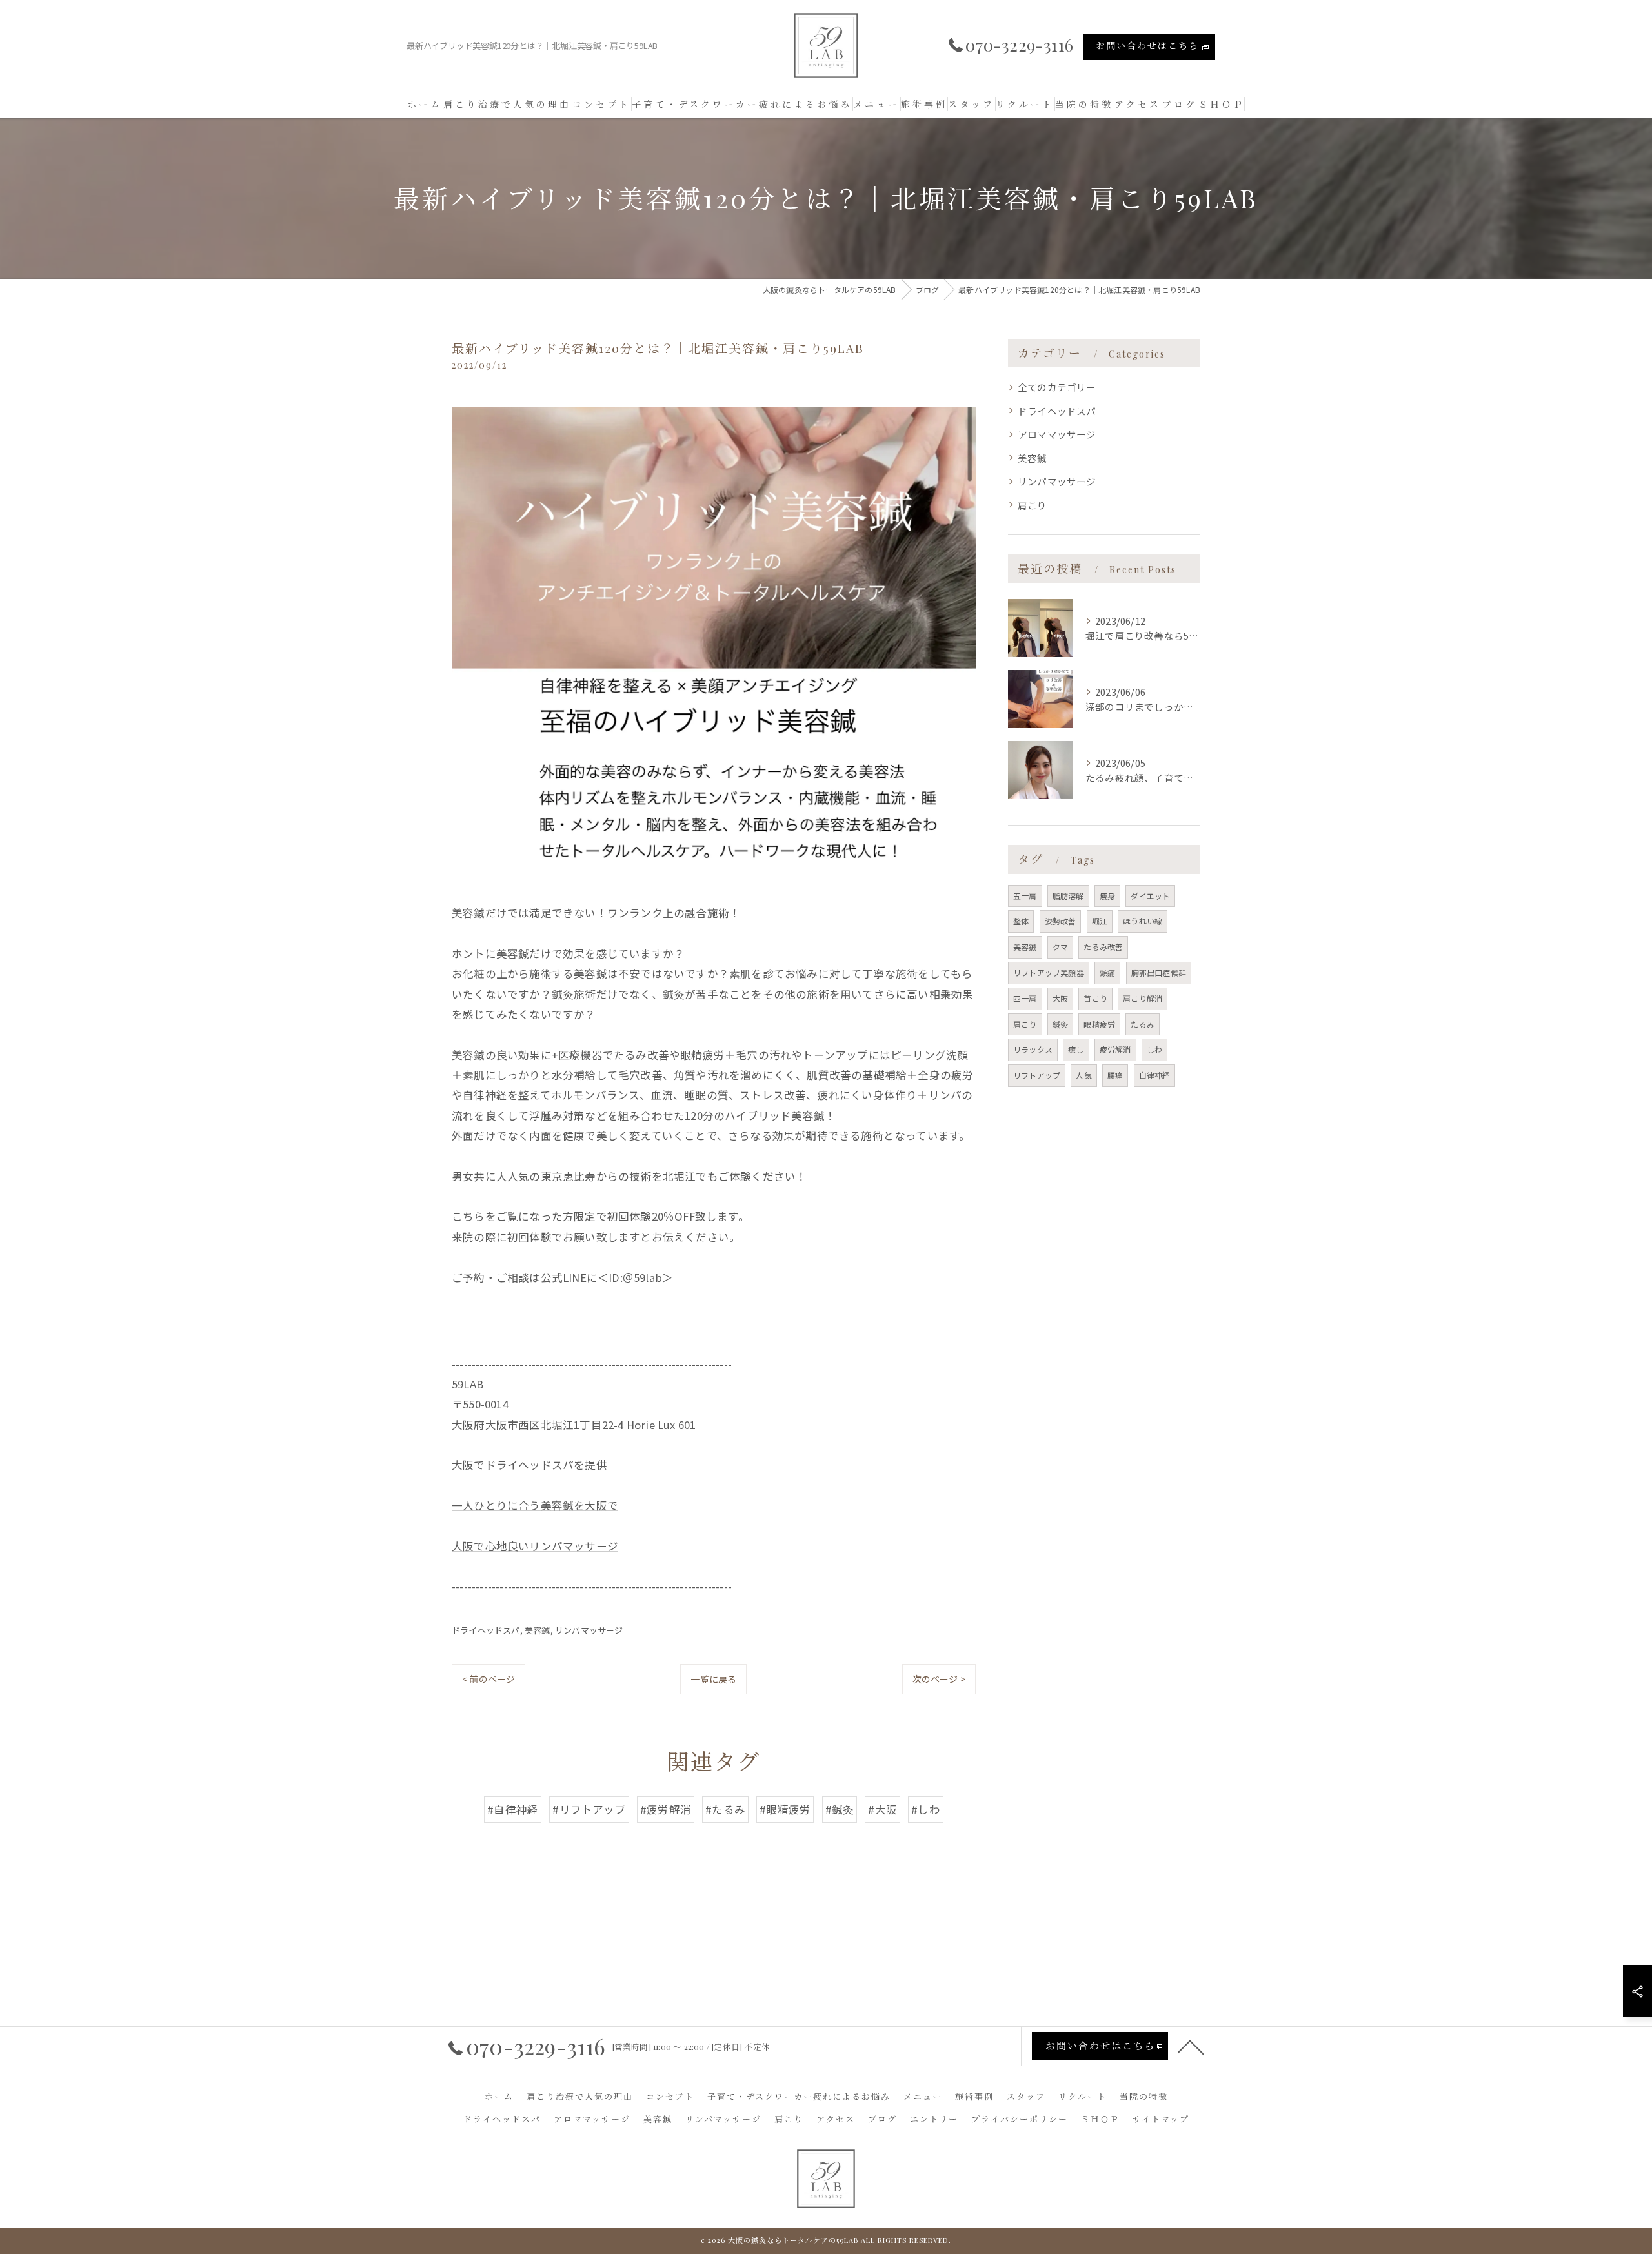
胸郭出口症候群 (1159, 972)
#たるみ (725, 1809)
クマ (1060, 947)
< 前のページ (489, 1679)
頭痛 (1107, 972)
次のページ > (939, 1679)
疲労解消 (1115, 1049)
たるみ (1143, 1024)
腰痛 (1115, 1075)
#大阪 (882, 1809)
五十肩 (1025, 896)
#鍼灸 (840, 1809)
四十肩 (1025, 998)
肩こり (1032, 505)
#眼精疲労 (785, 1809)
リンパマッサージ (589, 1630)
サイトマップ (1161, 2119)
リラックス (1033, 1049)
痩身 (1107, 896)
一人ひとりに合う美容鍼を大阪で (535, 1505)
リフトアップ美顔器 (1049, 972)
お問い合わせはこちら (1147, 46)
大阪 (1060, 998)
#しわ (926, 1809)
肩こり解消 (1143, 998)
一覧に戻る (713, 1679)
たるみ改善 (1103, 947)
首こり (1095, 998)
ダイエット (1150, 896)
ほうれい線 (1143, 921)
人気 (1083, 1075)
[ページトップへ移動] (1191, 2046)
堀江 (1100, 921)
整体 (1021, 921)
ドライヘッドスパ (486, 1630)
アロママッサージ (1057, 434)
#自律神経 (513, 1809)
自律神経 (1155, 1075)
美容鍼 (538, 1630)
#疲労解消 (666, 1809)
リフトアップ (1037, 1075)
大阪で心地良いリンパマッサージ (535, 1546)
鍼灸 (1060, 1024)
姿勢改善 (1061, 921)
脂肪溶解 (1068, 896)
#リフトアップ (589, 1809)
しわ (1154, 1049)
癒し (1076, 1049)
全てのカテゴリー (1057, 387)
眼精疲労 (1099, 1024)
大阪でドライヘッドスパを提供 (529, 1465)
